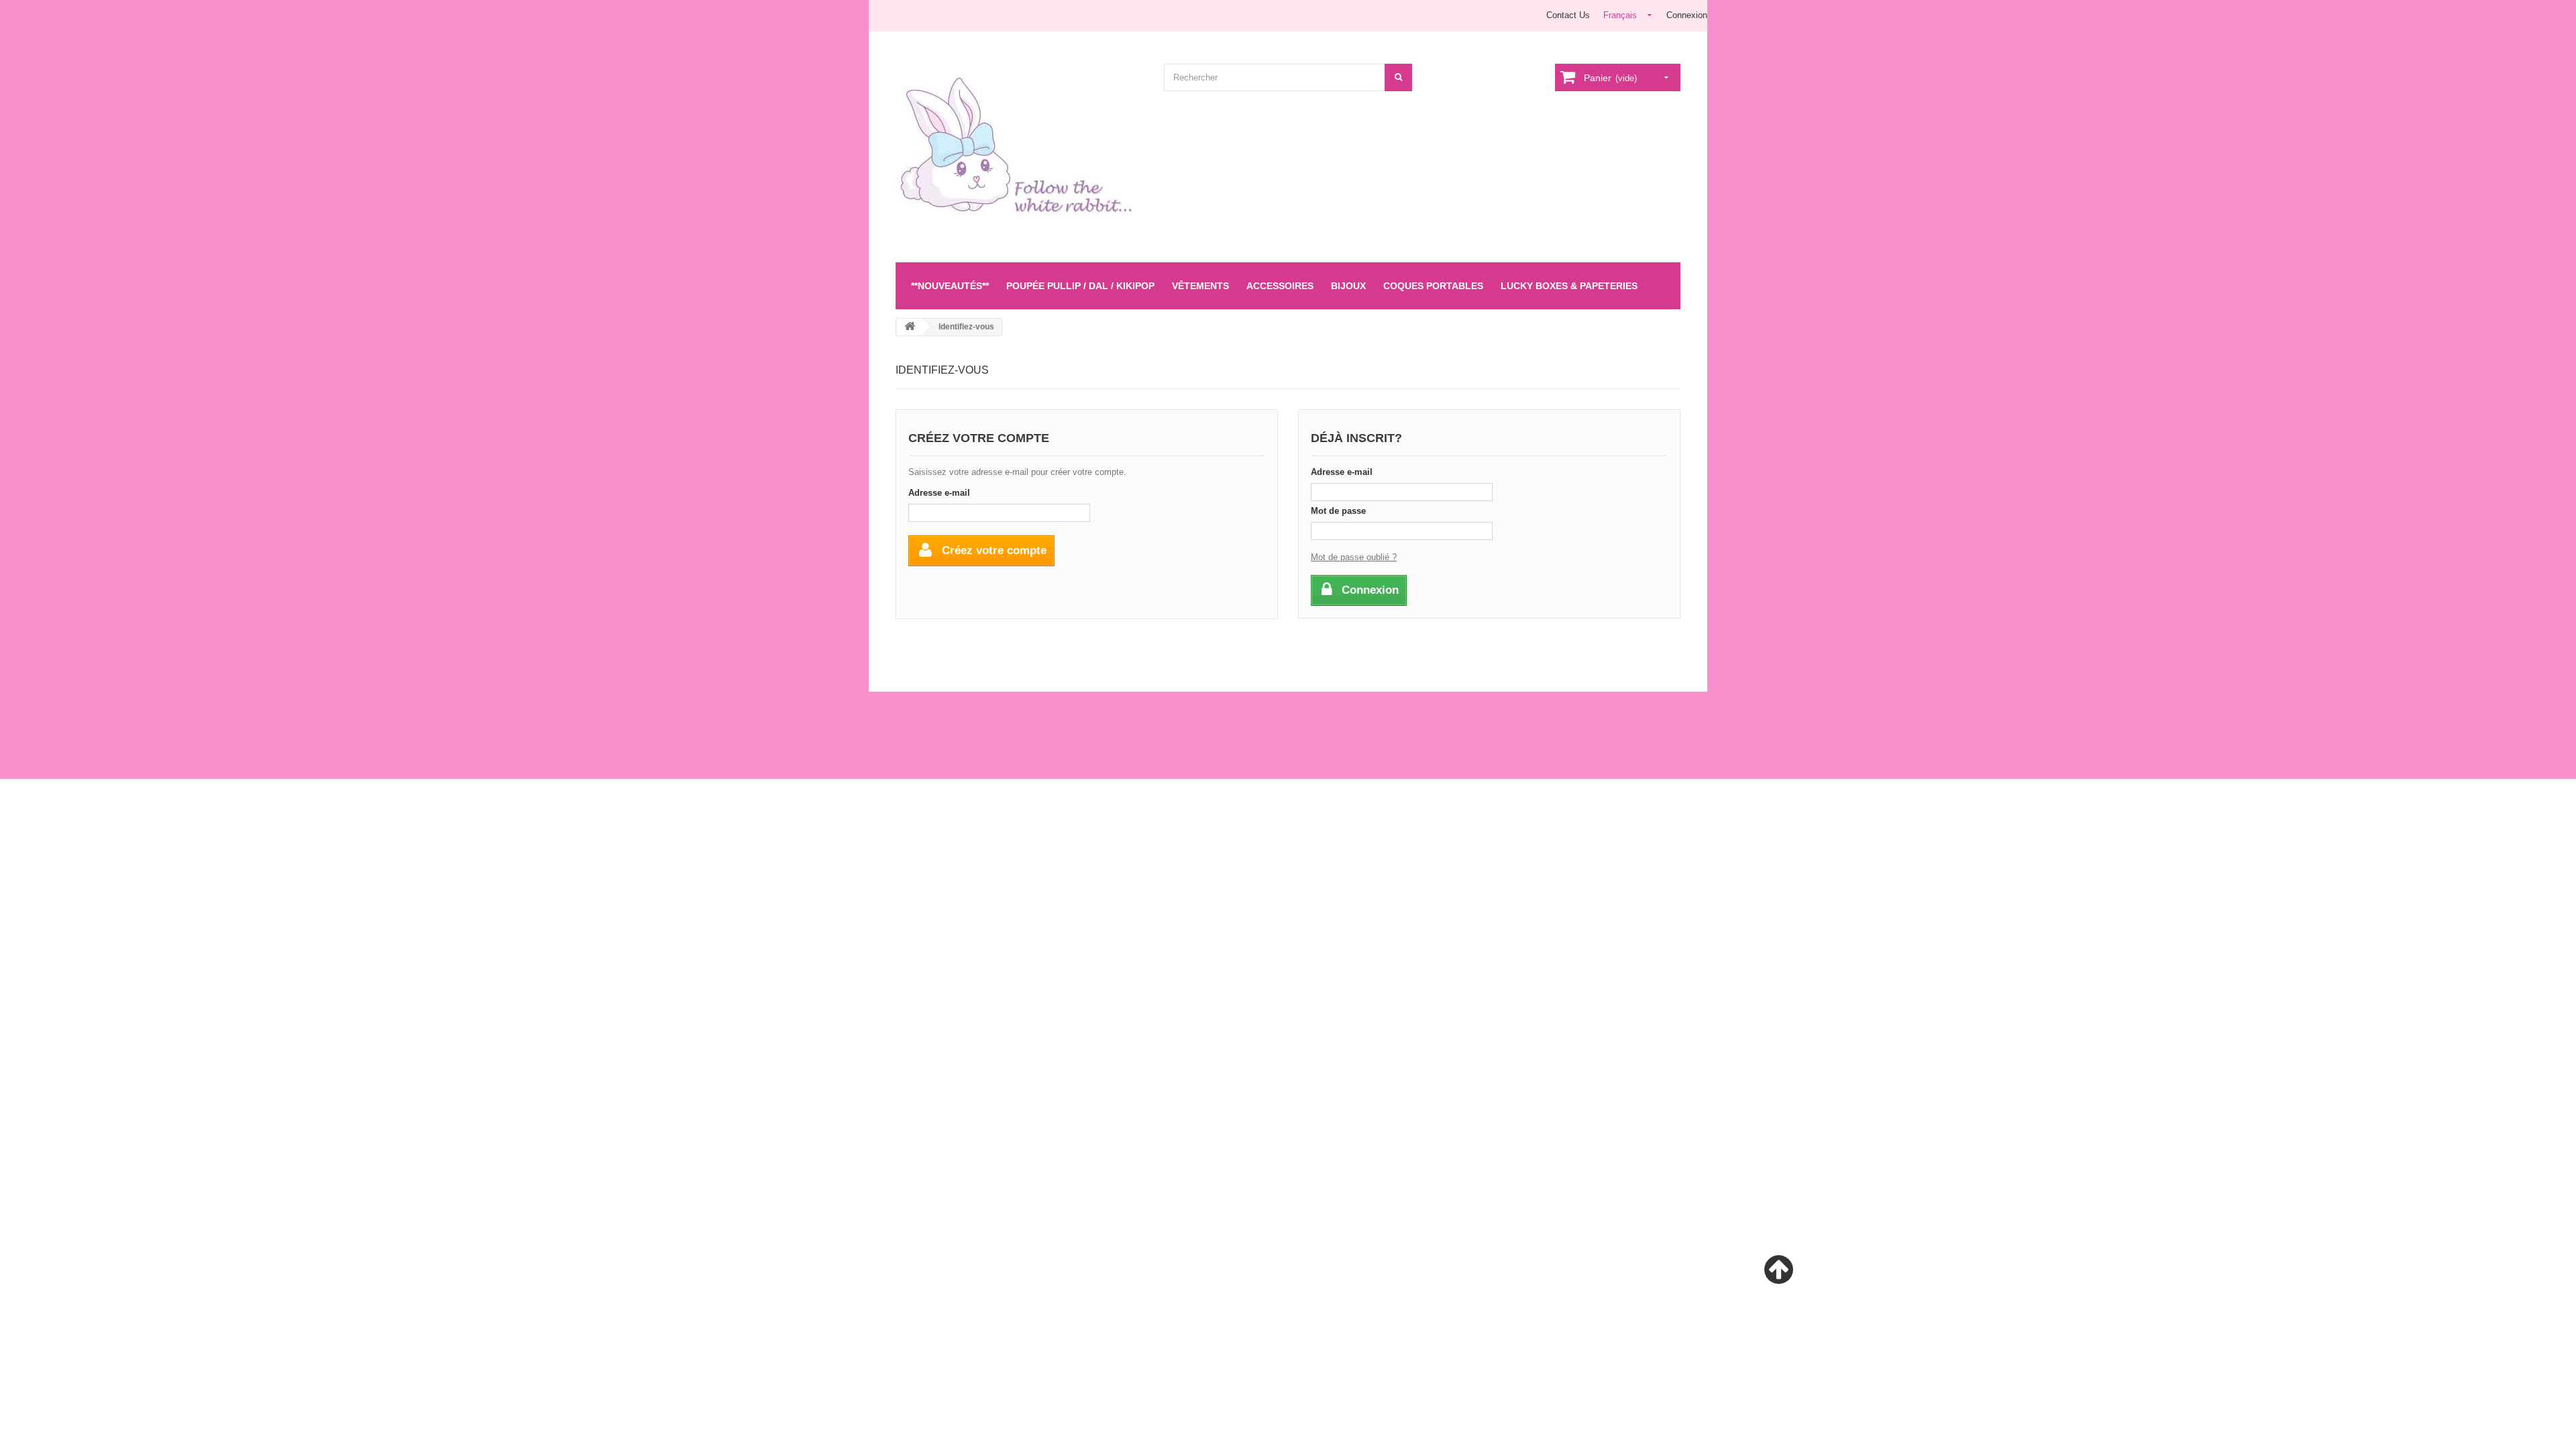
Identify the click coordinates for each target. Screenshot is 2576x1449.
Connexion (1687, 15)
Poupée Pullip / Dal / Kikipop (1080, 286)
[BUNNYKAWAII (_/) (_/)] (1020, 153)
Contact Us (1568, 15)
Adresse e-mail (939, 493)
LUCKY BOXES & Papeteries (1569, 286)
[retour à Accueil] (910, 327)
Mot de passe (1338, 511)
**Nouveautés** (950, 286)
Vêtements (1200, 286)
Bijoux (1348, 286)
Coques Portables (1433, 286)
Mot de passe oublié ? (1354, 557)
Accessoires (1280, 286)
